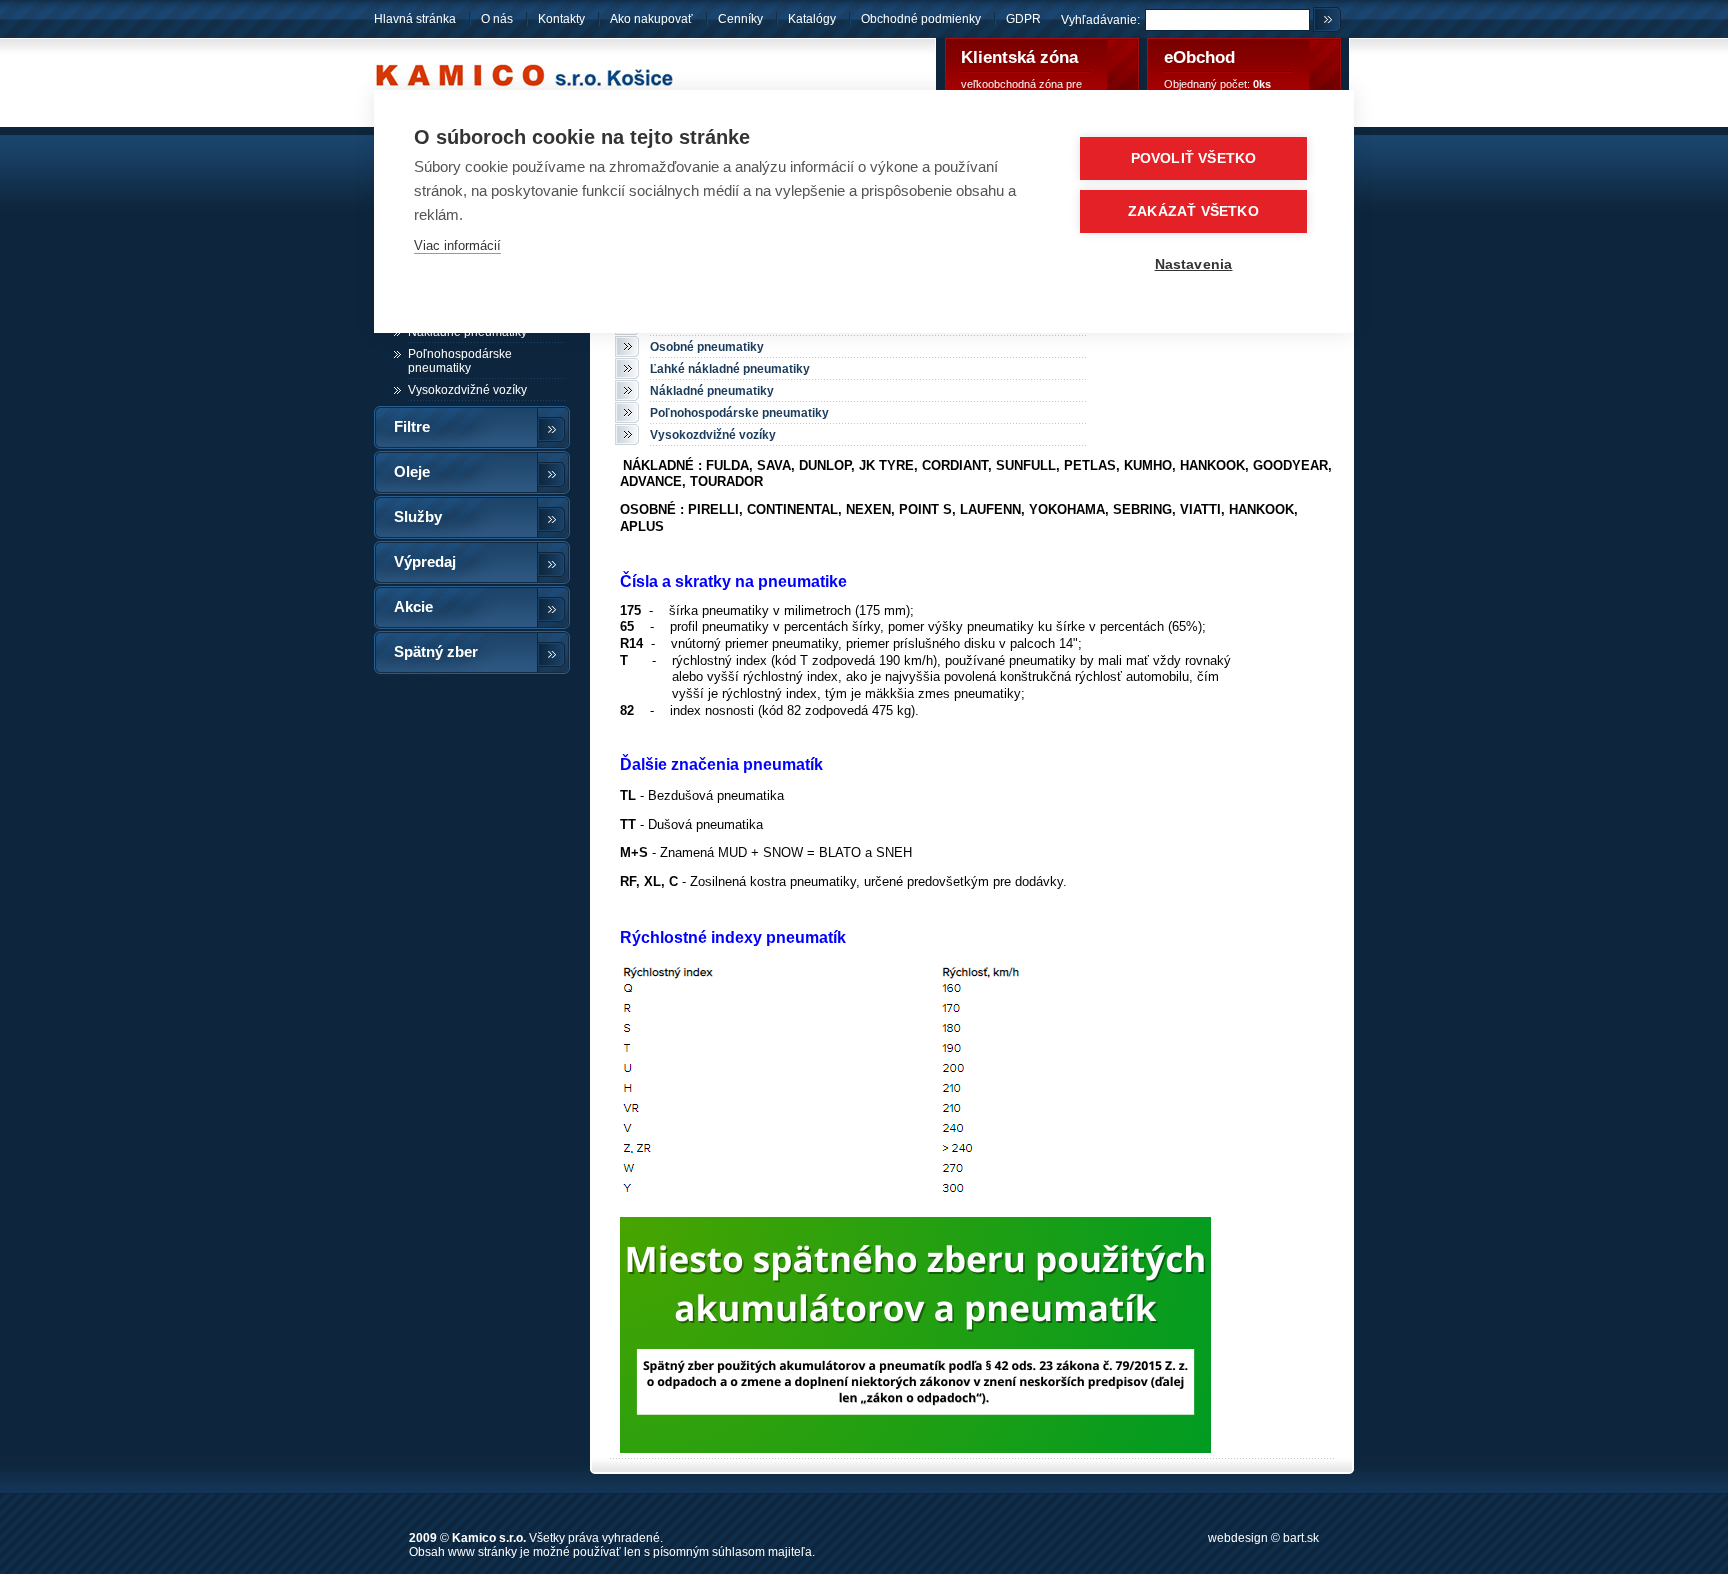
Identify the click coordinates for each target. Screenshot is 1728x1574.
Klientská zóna (1019, 57)
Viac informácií (457, 245)
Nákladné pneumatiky (712, 391)
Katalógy (812, 19)
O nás (497, 19)
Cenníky (740, 19)
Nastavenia (1194, 264)
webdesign (1238, 1538)
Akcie (413, 607)
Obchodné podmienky (922, 19)
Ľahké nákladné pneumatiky (730, 369)
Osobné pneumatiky (707, 347)
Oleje (412, 472)
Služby (418, 517)
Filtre (412, 427)
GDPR (1023, 19)
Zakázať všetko (1193, 211)
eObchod (1199, 57)
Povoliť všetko (1194, 158)
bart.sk (1301, 1538)
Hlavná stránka (415, 19)
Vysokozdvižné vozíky (467, 390)
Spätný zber (436, 652)
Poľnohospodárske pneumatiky (460, 361)
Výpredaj (425, 562)
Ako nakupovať (651, 19)
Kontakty (561, 19)
